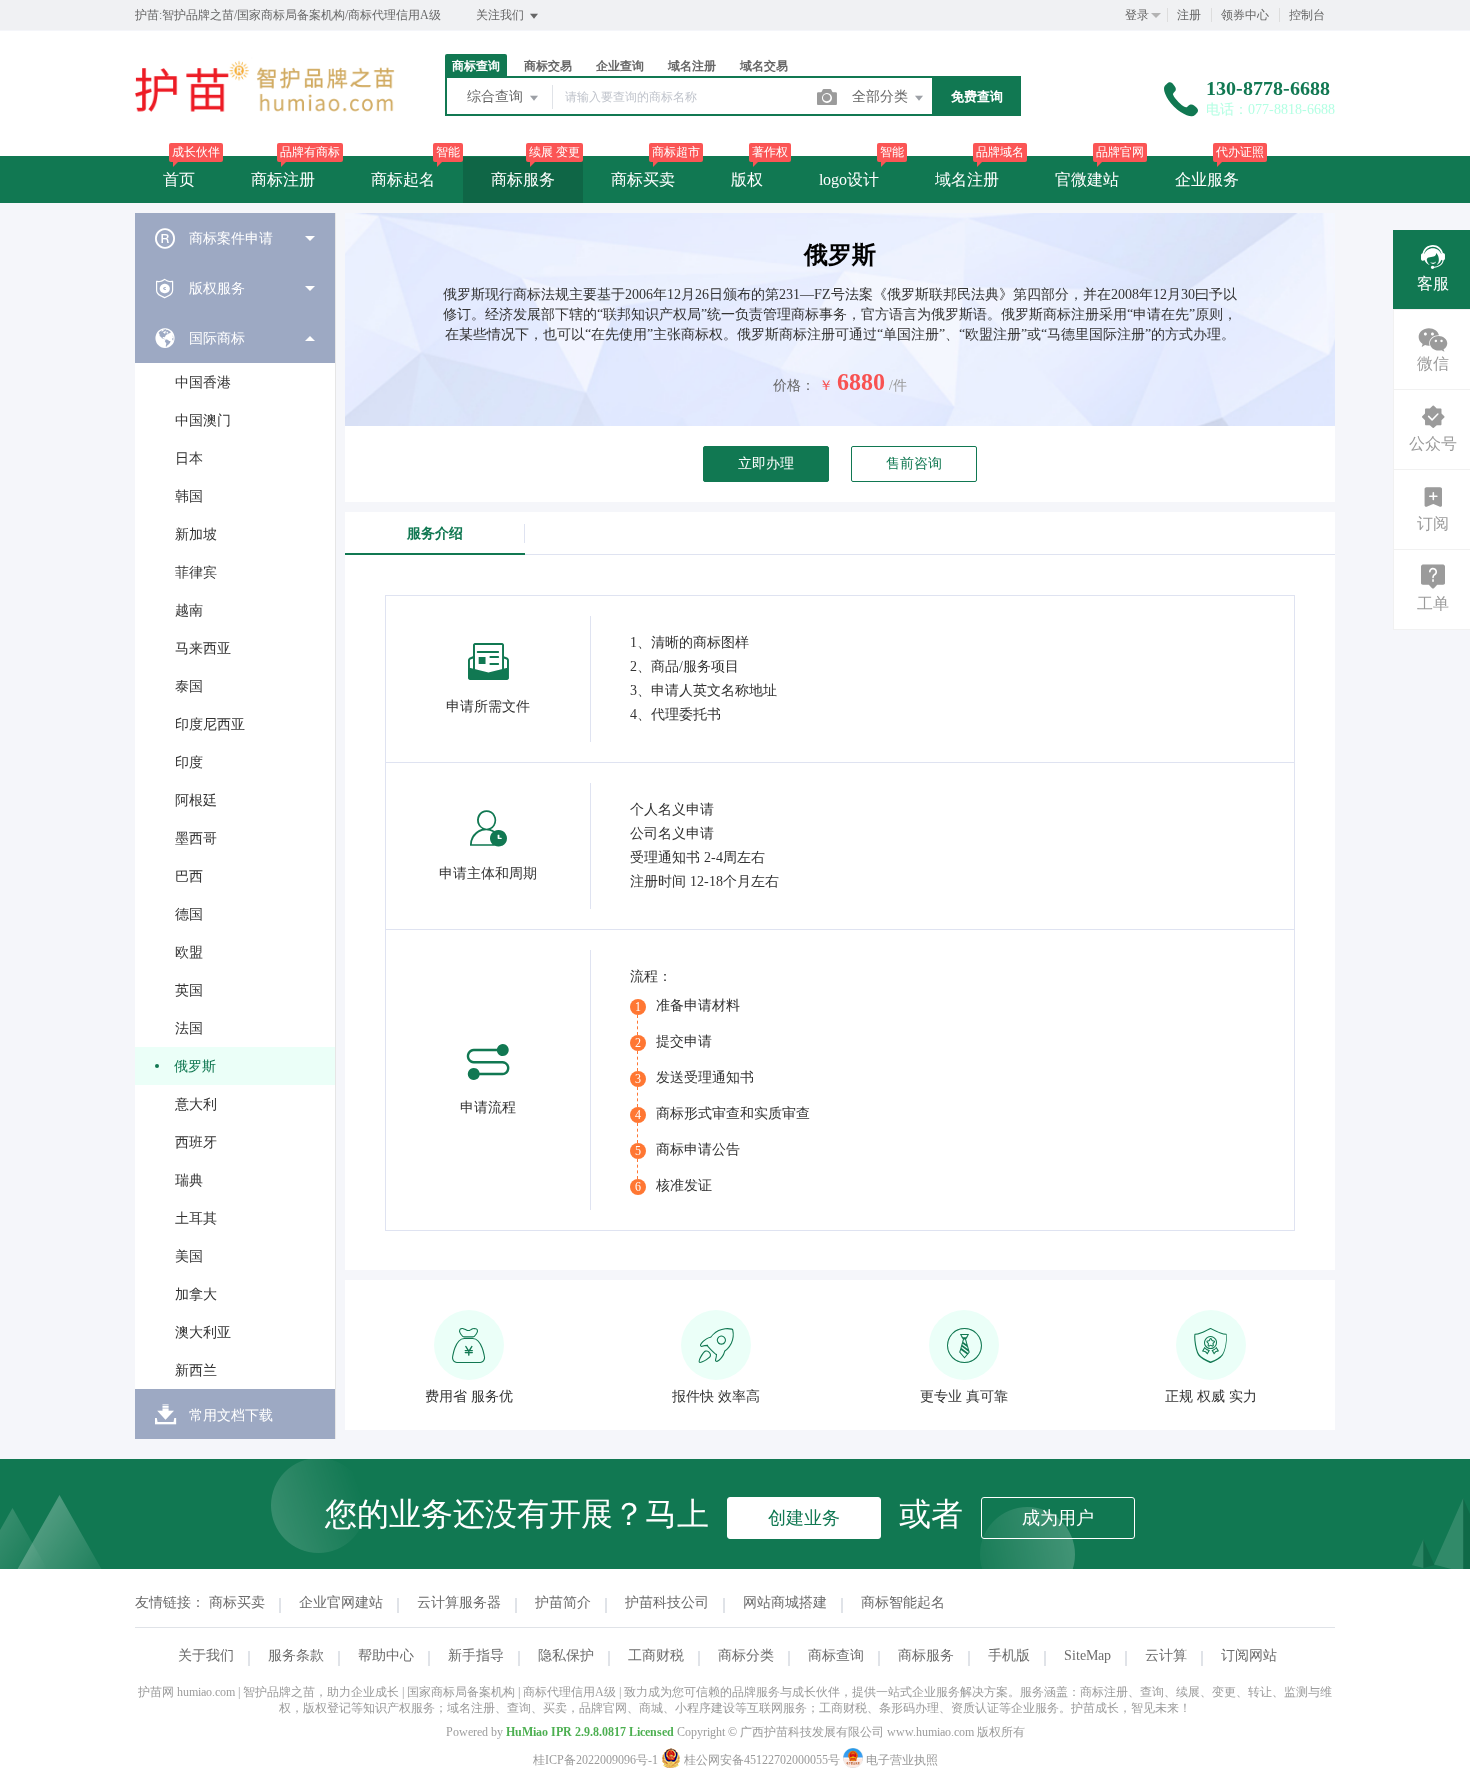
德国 (189, 914)
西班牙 (196, 1142)
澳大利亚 (203, 1332)
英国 (189, 990)
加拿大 (196, 1294)
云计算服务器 (459, 1602)
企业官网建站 (341, 1602)
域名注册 (967, 179)
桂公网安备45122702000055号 (762, 1760)
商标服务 (523, 179)
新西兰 (196, 1370)
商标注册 (283, 179)
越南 (189, 610)
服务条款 (296, 1655)
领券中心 (1245, 15)
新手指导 (476, 1655)
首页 (179, 179)
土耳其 (196, 1218)
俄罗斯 (195, 1066)
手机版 (1009, 1655)
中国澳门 (203, 420)
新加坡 (196, 534)
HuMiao (527, 1732)
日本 (189, 458)
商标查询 (836, 1655)
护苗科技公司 (667, 1602)
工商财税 (656, 1655)
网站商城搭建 (785, 1602)
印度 (189, 762)
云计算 (1166, 1655)
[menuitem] (235, 238)
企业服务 (1207, 179)
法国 (189, 1028)
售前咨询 (914, 463)
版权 (747, 179)
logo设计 (849, 179)
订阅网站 (1249, 1655)
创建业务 (804, 1518)
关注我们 (501, 15)
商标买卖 (643, 179)
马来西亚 (203, 648)
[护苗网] (265, 114)
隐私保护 (566, 1655)
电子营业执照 (900, 1760)
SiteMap (1087, 1655)
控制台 (1307, 15)
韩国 (189, 496)
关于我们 (206, 1655)
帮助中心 (386, 1655)
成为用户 (1058, 1518)
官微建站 (1087, 179)
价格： (794, 385)
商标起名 (403, 179)
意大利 (196, 1104)
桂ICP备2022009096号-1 (595, 1760)
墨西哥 (196, 838)
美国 (189, 1256)
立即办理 (766, 463)
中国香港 (203, 382)
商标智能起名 (903, 1602)
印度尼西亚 (210, 724)
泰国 (189, 686)
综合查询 (497, 96)
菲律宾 (196, 572)
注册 (1189, 15)
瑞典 (189, 1180)
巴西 (189, 876)
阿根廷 (196, 800)
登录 (1137, 15)
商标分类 (746, 1655)
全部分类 (882, 96)
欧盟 (189, 952)
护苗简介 (563, 1602)
